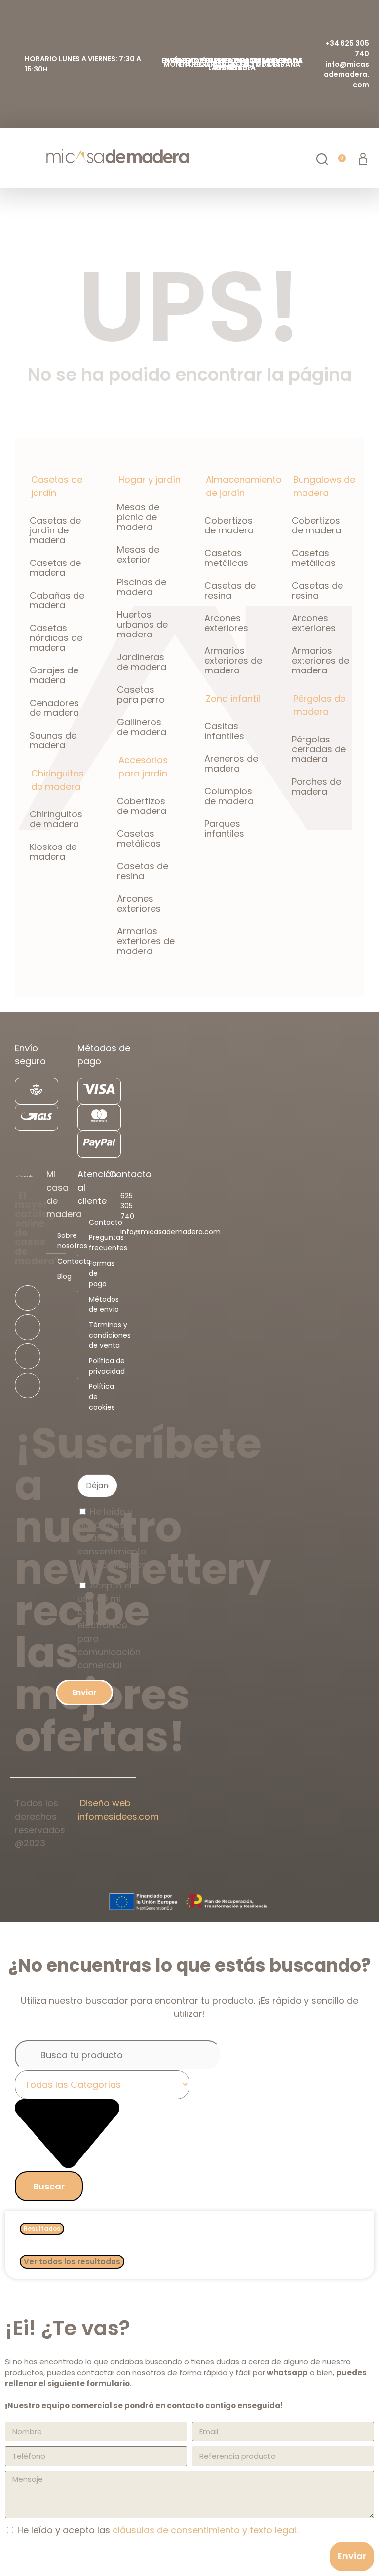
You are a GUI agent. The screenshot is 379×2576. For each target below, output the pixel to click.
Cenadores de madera (54, 708)
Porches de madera (316, 787)
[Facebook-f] (28, 1298)
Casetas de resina (143, 871)
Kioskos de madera (53, 852)
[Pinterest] (28, 1385)
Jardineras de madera (142, 662)
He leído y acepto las (157, 2530)
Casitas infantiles (224, 731)
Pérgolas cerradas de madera (319, 749)
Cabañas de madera (57, 600)
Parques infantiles (224, 829)
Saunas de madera (53, 740)
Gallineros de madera (142, 727)
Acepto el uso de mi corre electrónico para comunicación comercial (109, 1625)
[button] (13, 159)
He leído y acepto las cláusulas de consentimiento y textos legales (112, 1538)
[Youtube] (28, 1356)
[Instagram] (28, 1327)
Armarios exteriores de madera (146, 941)
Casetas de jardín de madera (55, 530)
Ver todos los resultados (72, 2262)
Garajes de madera (54, 675)
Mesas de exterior (138, 554)
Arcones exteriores (139, 903)
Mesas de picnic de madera (138, 517)
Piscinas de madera (142, 587)
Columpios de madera (229, 796)
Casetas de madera (55, 568)
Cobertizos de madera (142, 806)
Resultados (42, 2229)
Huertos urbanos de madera (142, 624)
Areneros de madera (231, 763)
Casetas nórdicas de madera (56, 638)
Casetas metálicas (139, 838)
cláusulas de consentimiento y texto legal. (205, 2530)
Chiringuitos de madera (56, 819)
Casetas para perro (141, 694)
